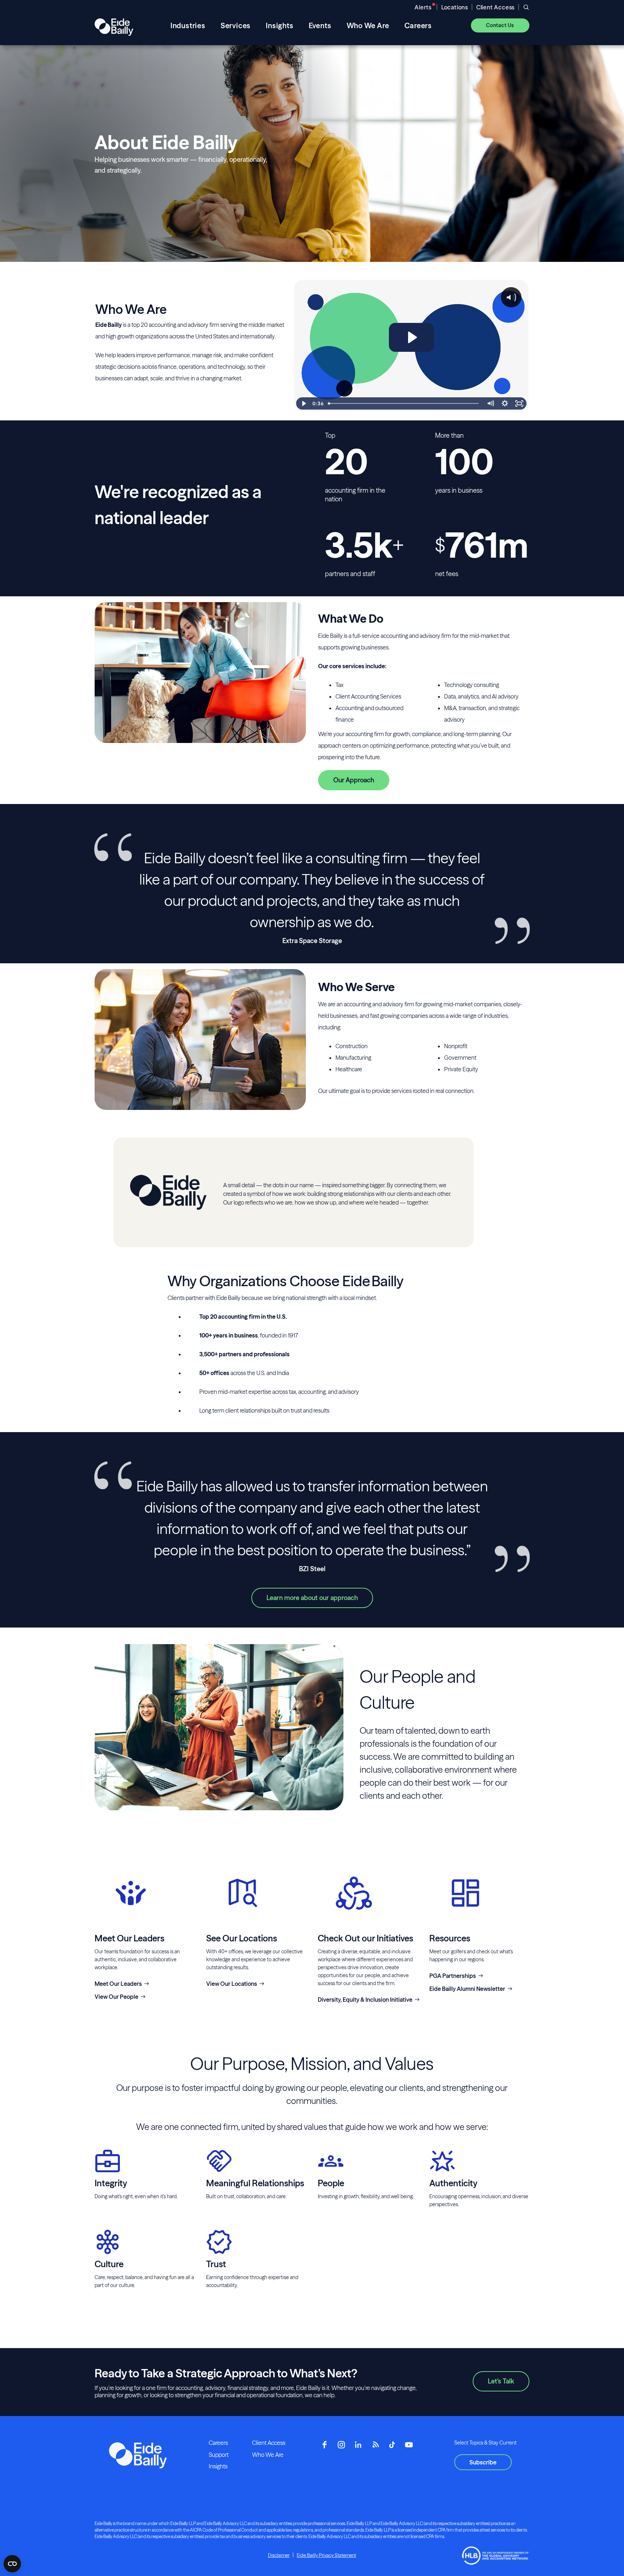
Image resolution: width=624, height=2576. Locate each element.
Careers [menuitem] (418, 25)
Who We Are (268, 2455)
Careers (218, 2443)
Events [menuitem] (320, 25)
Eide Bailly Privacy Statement (326, 2555)
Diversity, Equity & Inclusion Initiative (365, 2000)
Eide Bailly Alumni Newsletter (467, 1989)
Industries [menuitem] (188, 25)
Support (219, 2455)
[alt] (114, 25)
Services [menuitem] (236, 25)
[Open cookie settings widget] (12, 2564)
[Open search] (526, 7)
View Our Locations (232, 1984)
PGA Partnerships (453, 1976)
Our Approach (354, 780)
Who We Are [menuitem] (368, 25)
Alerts (423, 7)
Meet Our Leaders (118, 1984)
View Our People (116, 1997)
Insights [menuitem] (279, 25)
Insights (218, 2466)
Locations (455, 7)
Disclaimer (279, 2555)
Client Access (495, 7)
